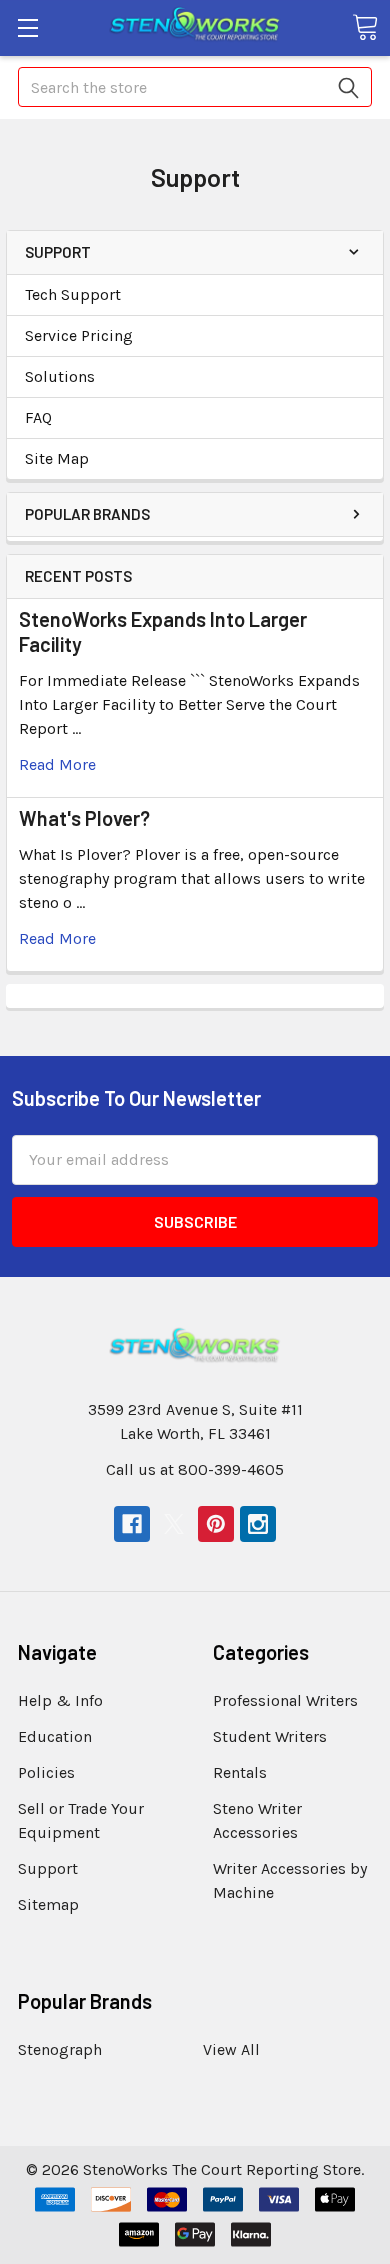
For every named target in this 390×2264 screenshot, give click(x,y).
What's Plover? (84, 818)
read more (57, 764)
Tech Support (73, 294)
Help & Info (60, 1700)
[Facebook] (132, 1524)
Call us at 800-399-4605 (195, 1469)
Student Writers (270, 1736)
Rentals (240, 1772)
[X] (174, 1524)
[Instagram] (258, 1524)
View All (231, 2049)
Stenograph (60, 2049)
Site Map (57, 458)
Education (55, 1736)
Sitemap (48, 1904)
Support (48, 1868)
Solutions (60, 376)
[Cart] (365, 27)
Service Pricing (79, 335)
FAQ (38, 417)
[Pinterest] (216, 1524)
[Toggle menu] (27, 27)
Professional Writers (285, 1700)
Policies (46, 1772)
